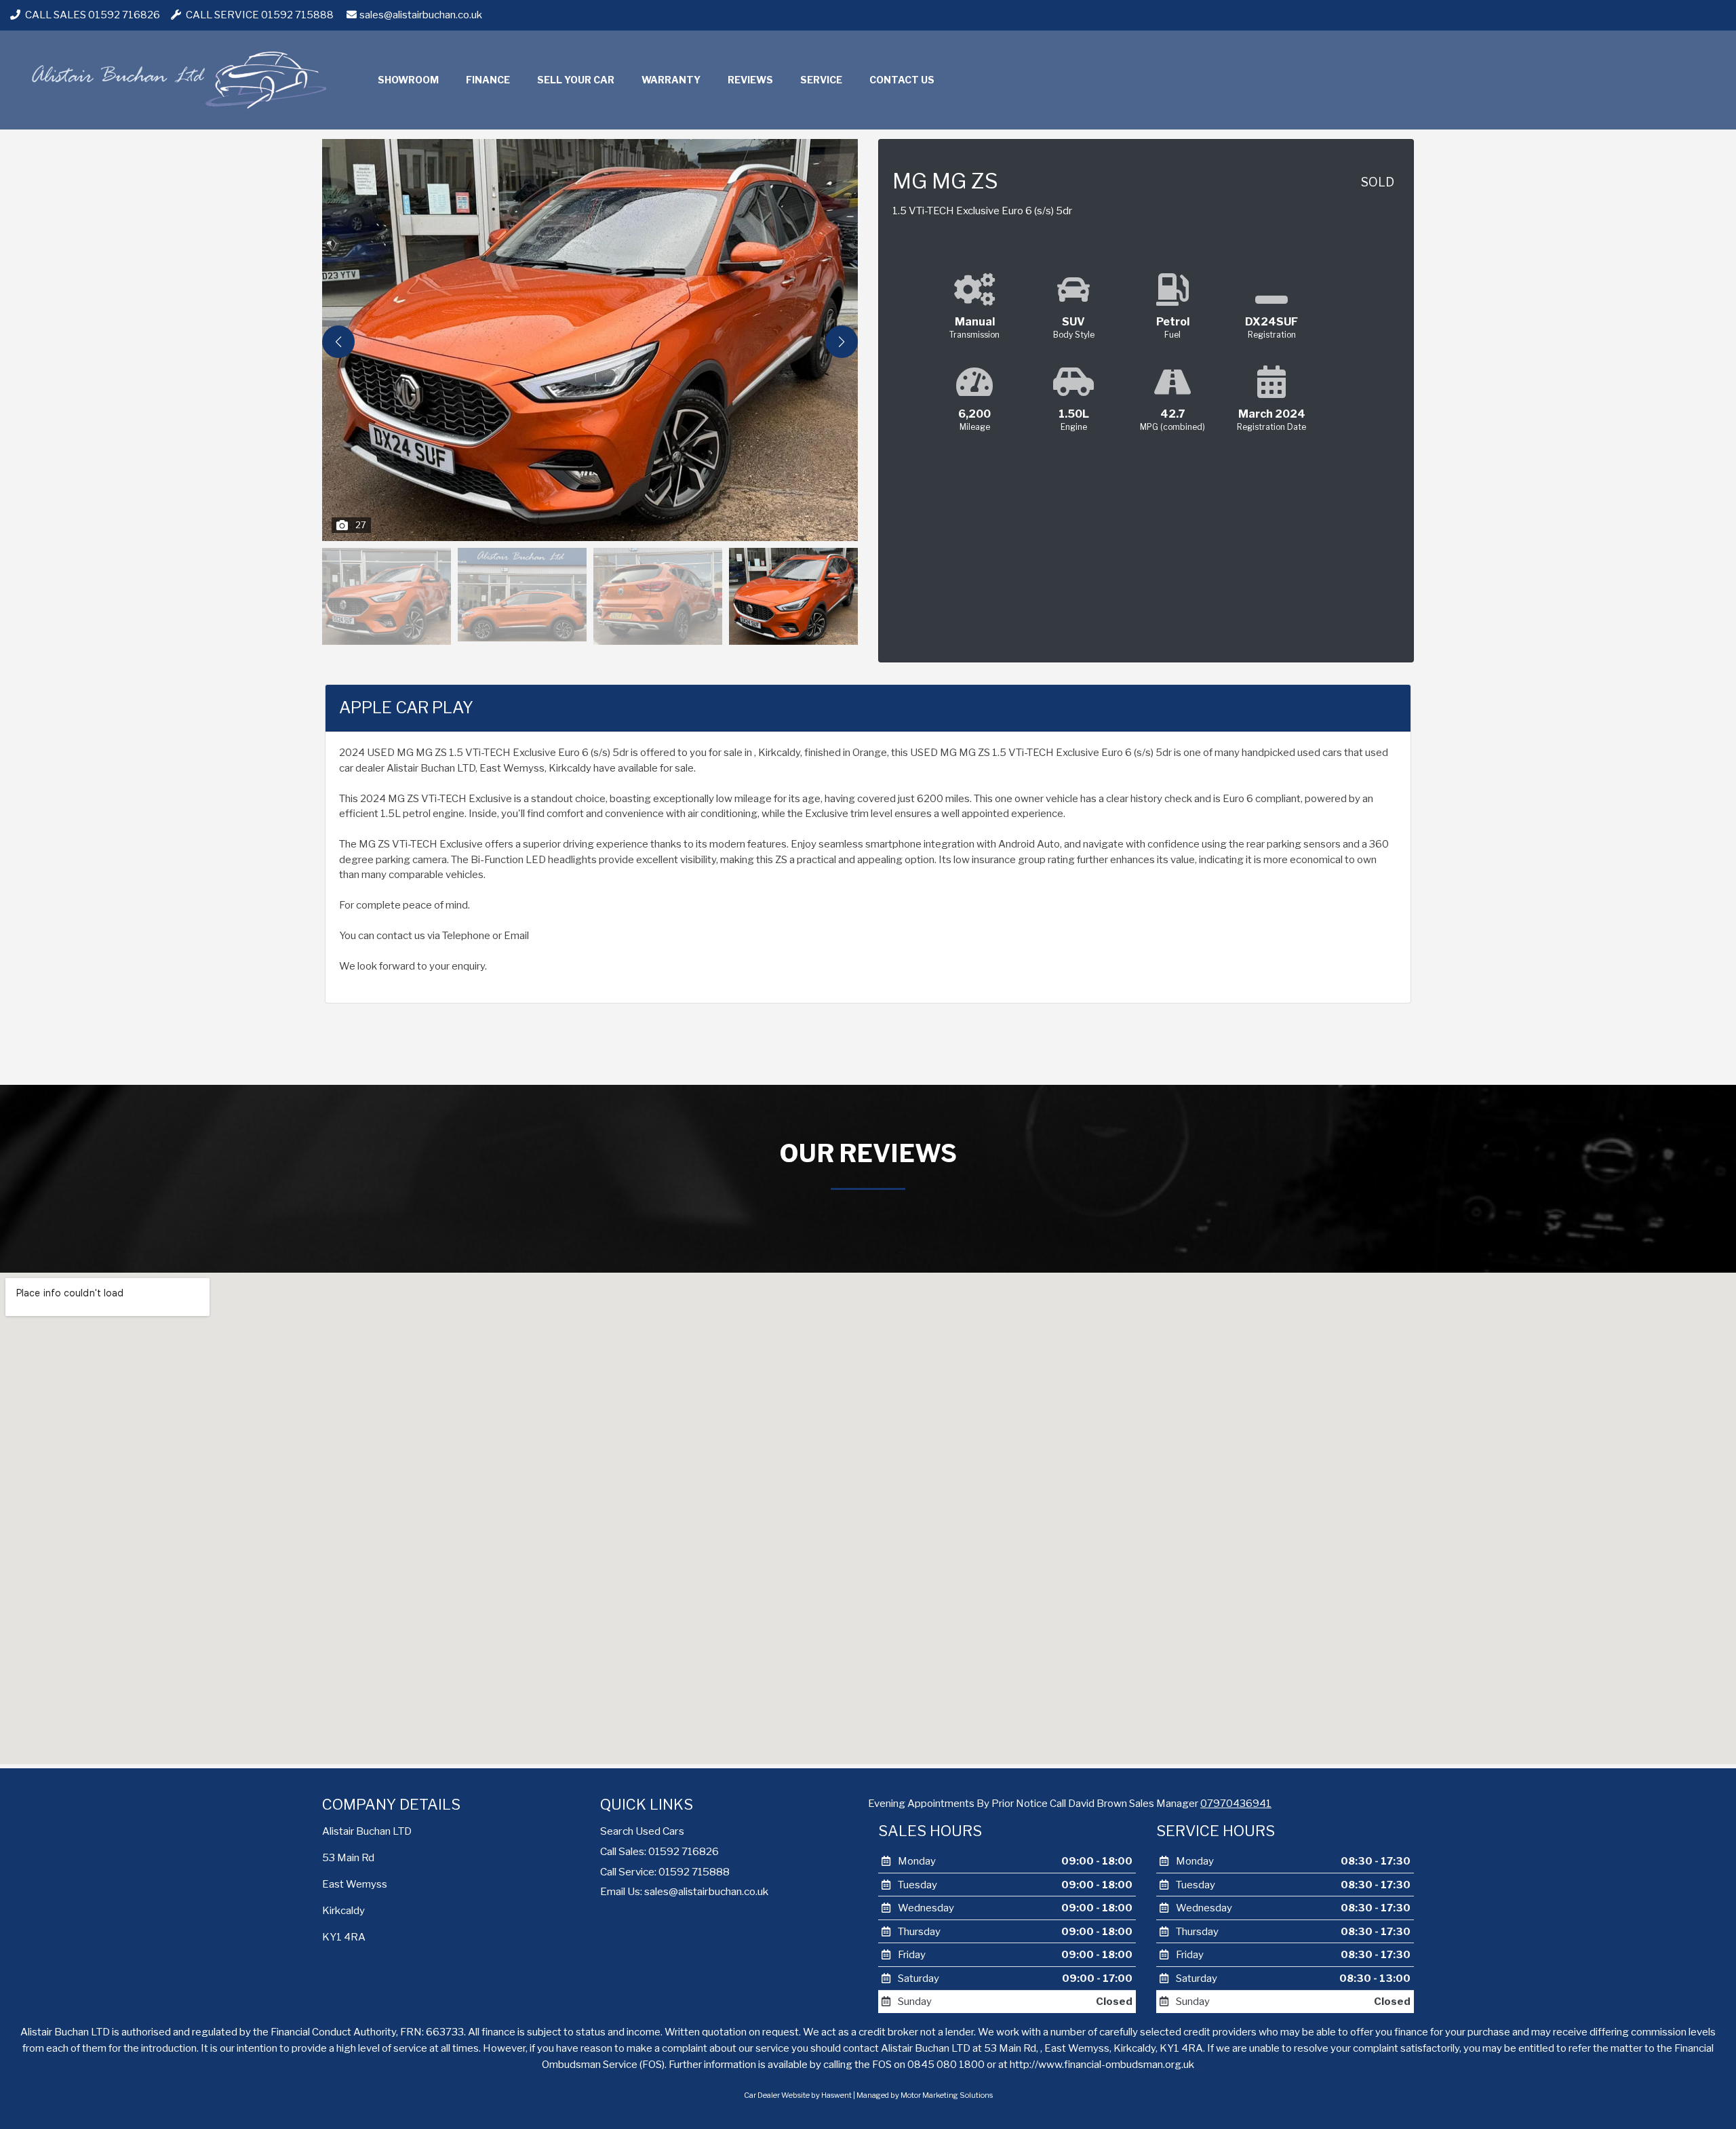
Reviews (750, 80)
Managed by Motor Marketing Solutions (925, 2095)
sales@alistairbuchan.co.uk (421, 15)
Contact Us (902, 80)
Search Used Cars (642, 1831)
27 (361, 525)
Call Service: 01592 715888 (665, 1872)
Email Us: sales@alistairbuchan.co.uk (684, 1891)
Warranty (671, 80)
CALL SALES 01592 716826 (92, 15)
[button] (842, 342)
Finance (488, 80)
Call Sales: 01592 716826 (659, 1851)
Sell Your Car (576, 80)
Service (821, 80)
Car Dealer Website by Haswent (798, 2095)
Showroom (408, 80)
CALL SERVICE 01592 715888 (259, 15)
